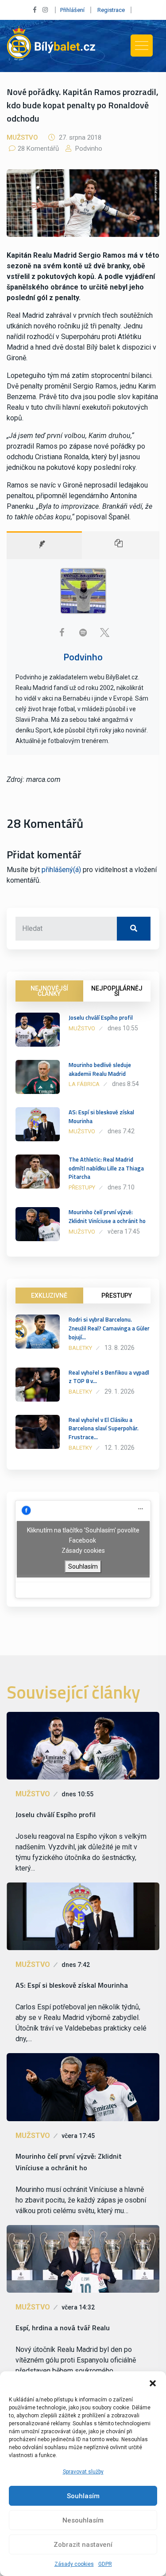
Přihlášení (72, 10)
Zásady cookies (74, 2564)
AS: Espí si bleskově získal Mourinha (101, 1117)
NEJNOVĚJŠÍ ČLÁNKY (49, 991)
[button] (153, 2382)
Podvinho (88, 149)
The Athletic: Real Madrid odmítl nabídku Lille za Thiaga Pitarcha (106, 1168)
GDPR (105, 2564)
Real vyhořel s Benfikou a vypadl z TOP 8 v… (109, 1377)
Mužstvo (22, 137)
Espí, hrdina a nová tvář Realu (63, 2328)
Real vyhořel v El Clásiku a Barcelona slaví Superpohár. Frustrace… (104, 1429)
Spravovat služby (83, 2472)
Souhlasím (83, 2496)
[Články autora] (121, 545)
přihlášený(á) (61, 870)
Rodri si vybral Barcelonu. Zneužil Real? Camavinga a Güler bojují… (109, 1328)
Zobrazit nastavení (83, 2545)
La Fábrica (84, 1084)
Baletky (80, 1348)
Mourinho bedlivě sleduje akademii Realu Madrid (100, 1069)
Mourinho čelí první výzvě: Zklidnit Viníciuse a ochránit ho (107, 1216)
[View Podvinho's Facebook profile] (62, 633)
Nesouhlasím (83, 2520)
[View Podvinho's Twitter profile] (104, 633)
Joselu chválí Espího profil (101, 1017)
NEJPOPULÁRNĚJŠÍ (117, 991)
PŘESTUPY (117, 1296)
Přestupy (82, 1187)
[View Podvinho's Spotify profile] (83, 633)
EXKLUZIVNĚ (49, 1296)
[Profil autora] (44, 545)
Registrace (111, 10)
